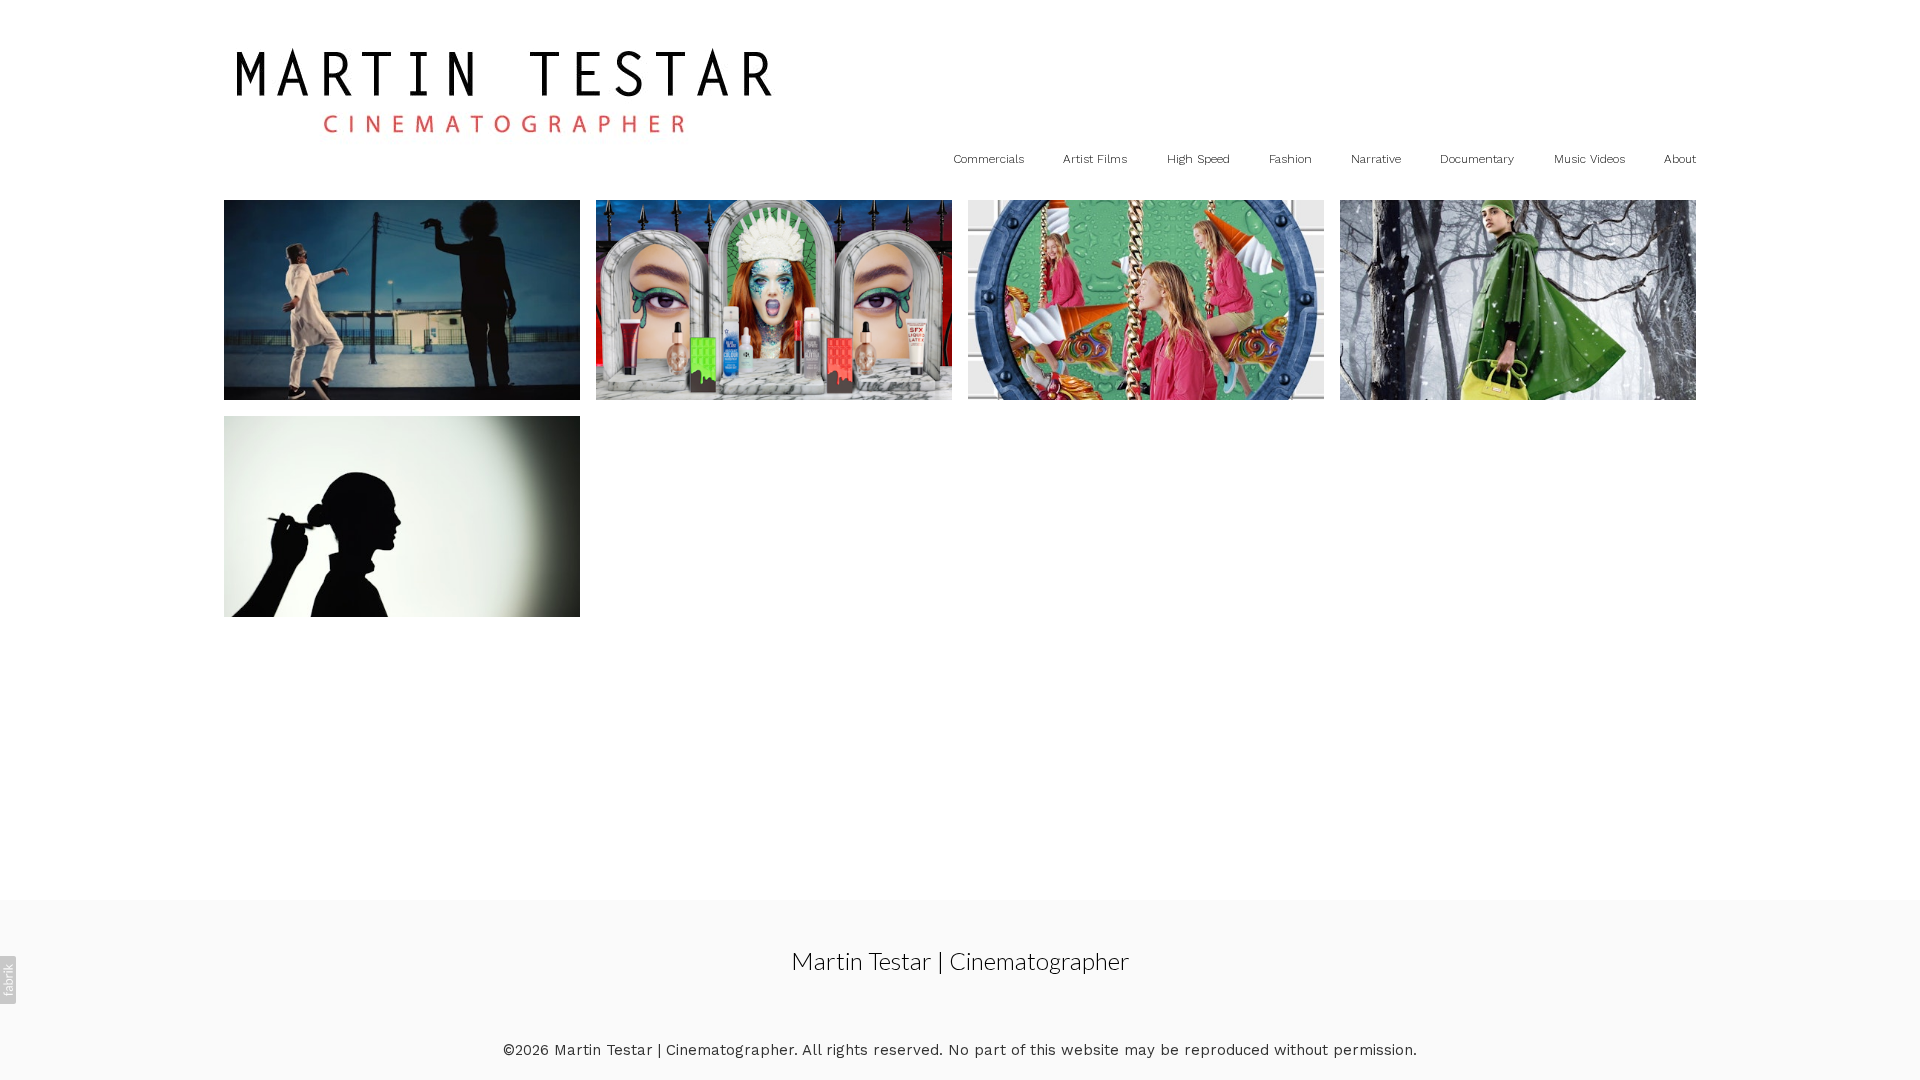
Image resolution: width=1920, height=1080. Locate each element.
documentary (1477, 159)
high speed (1198, 159)
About (1680, 159)
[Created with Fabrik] (8, 980)
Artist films (1095, 159)
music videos (1589, 159)
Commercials (988, 159)
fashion (1290, 159)
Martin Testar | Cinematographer (960, 960)
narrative (1376, 159)
